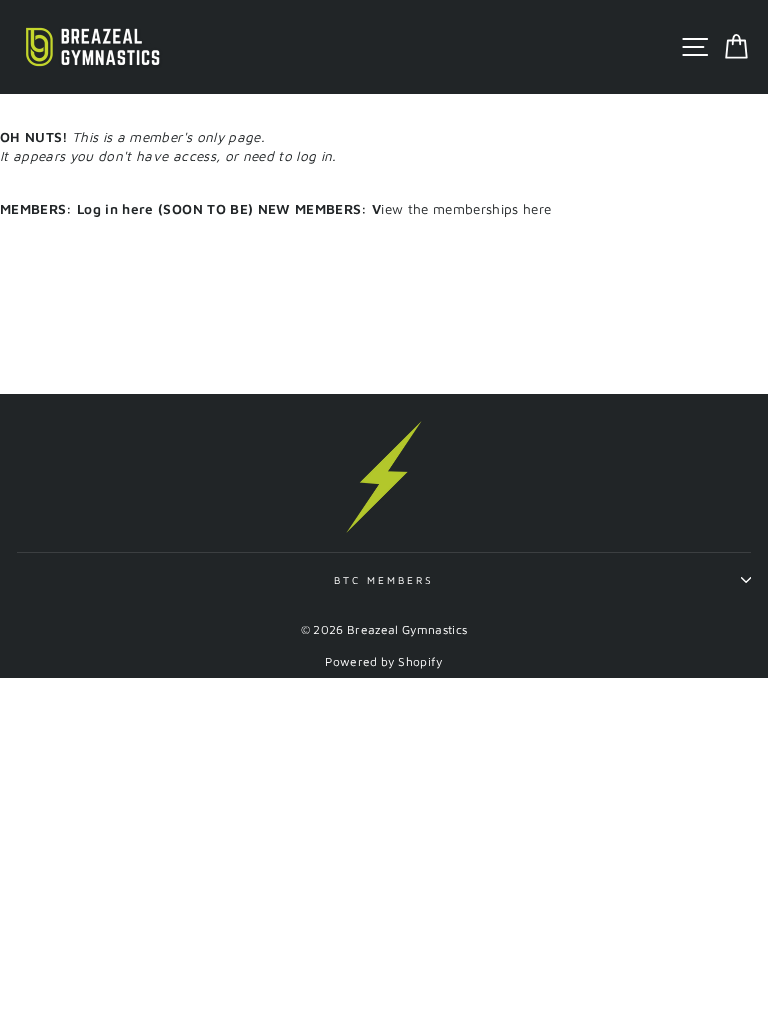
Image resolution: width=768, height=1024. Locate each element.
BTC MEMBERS (384, 580)
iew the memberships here (354, 209)
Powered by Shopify (383, 661)
